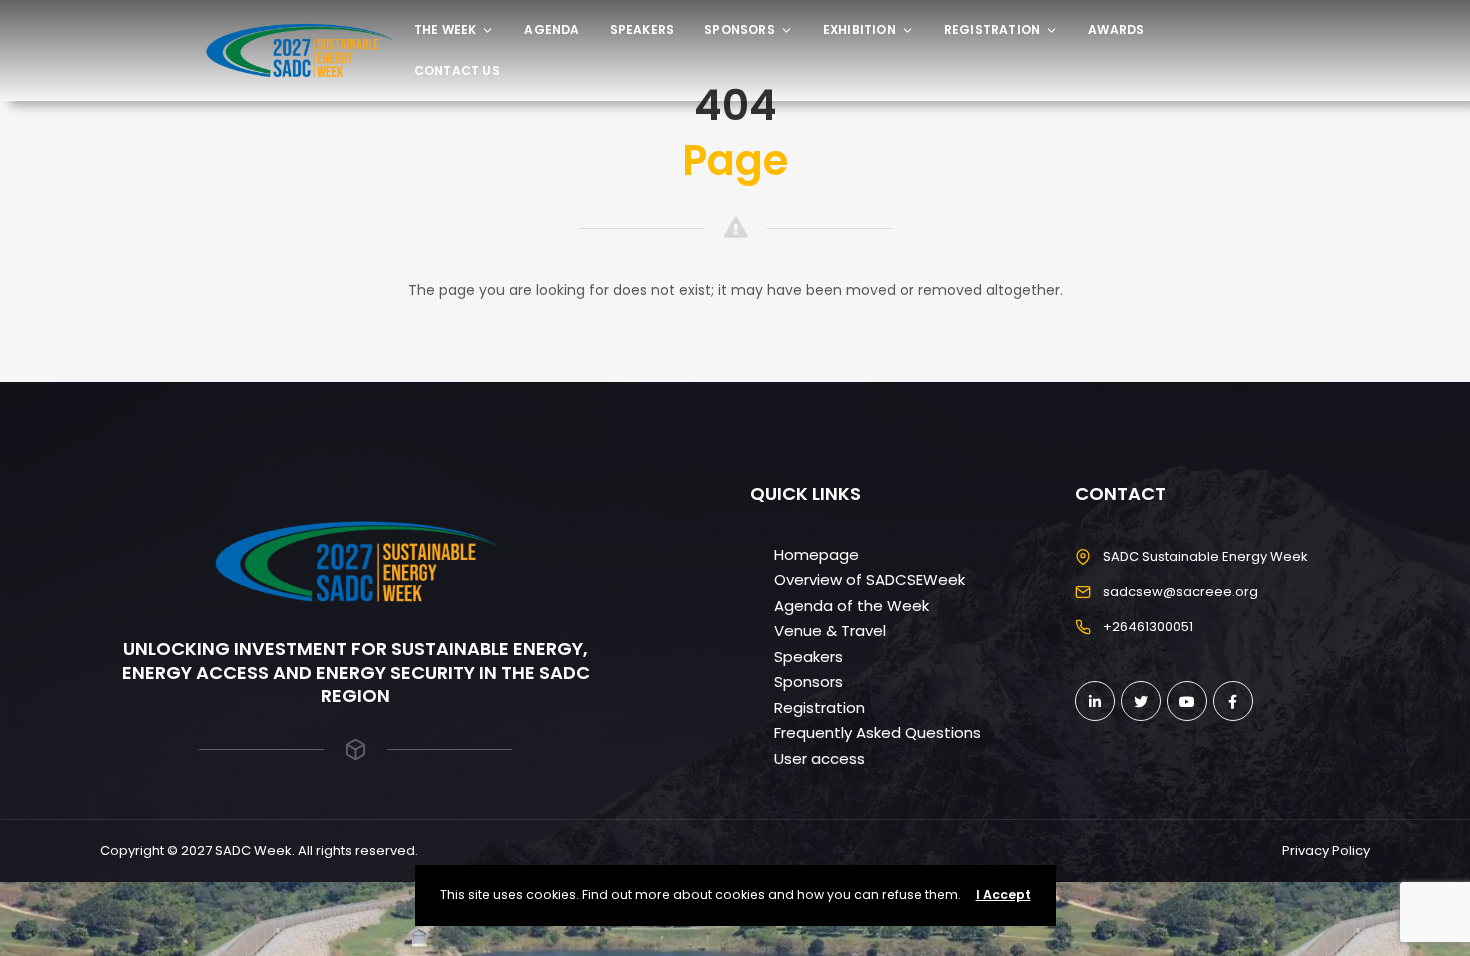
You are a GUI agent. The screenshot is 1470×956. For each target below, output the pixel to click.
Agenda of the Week (851, 605)
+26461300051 (1148, 626)
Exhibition (859, 29)
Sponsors (739, 29)
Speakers (642, 29)
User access (819, 758)
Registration (992, 29)
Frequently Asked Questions (877, 732)
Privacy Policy (1326, 850)
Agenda (551, 29)
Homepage (816, 554)
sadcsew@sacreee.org (1180, 591)
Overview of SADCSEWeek (869, 579)
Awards (1116, 29)
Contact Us (457, 70)
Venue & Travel (830, 630)
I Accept (1003, 894)
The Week (445, 29)
